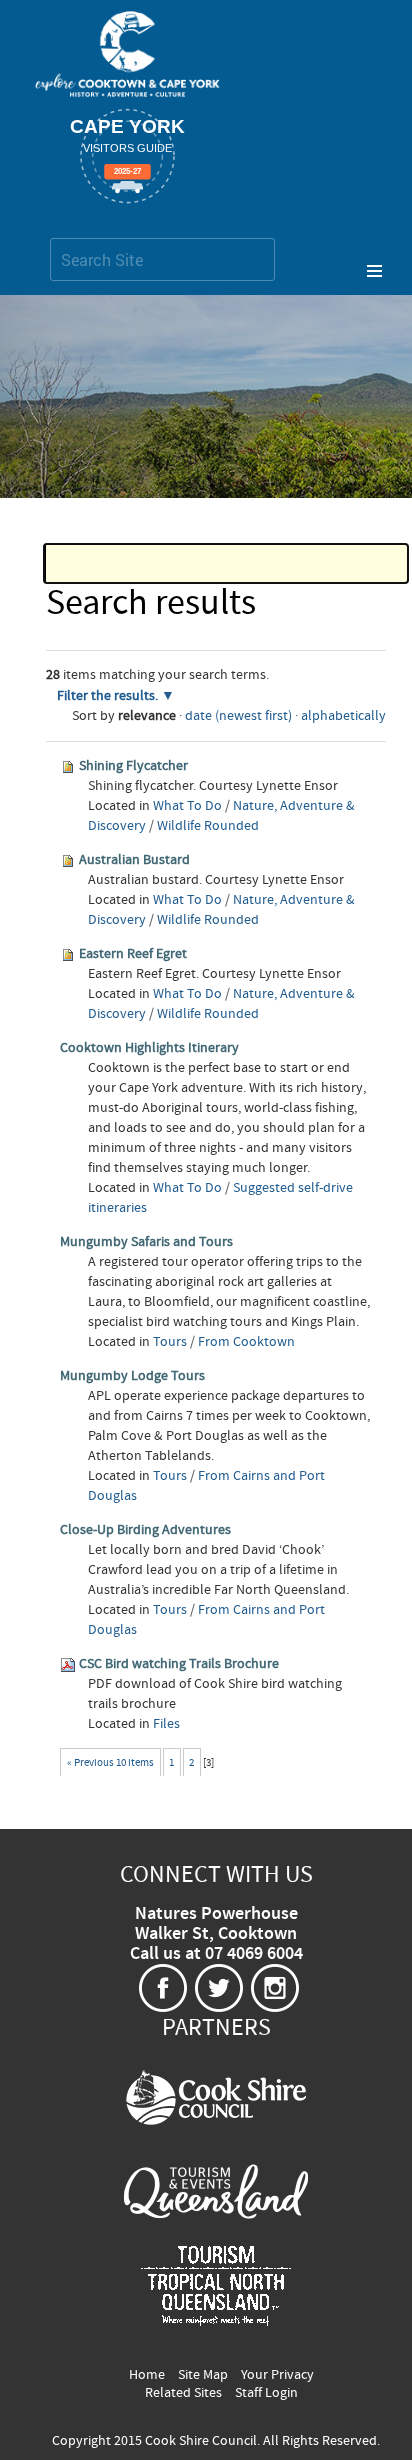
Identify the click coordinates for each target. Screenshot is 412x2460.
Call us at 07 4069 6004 (216, 1954)
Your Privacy (277, 2375)
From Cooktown (246, 1342)
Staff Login (266, 2393)
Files (166, 1724)
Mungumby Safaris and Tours (146, 1242)
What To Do (187, 806)
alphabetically (343, 716)
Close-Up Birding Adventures (145, 1530)
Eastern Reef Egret (133, 954)
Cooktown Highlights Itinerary (149, 1048)
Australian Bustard (134, 860)
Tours (170, 1342)
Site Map (203, 2375)
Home (147, 2375)
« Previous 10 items (110, 1762)
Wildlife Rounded (208, 826)
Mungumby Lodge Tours (132, 1376)
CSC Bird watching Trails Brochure (179, 1664)
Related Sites (183, 2393)
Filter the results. (109, 696)
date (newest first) (238, 716)
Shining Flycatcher (133, 766)
